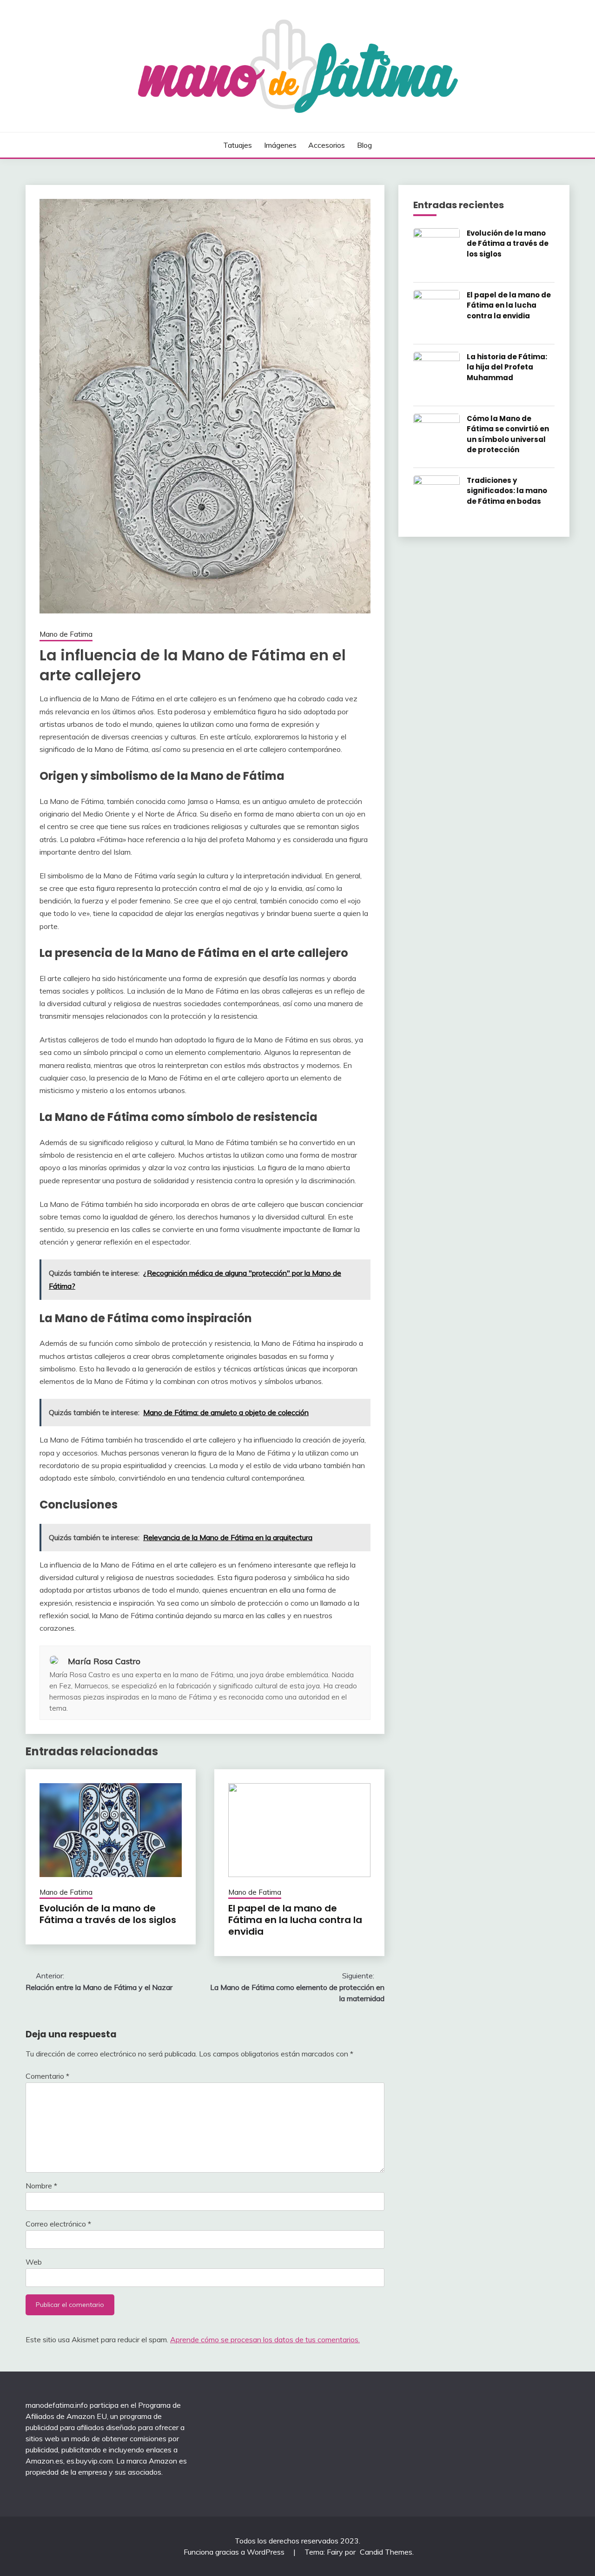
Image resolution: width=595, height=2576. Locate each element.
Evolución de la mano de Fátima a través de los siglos (108, 1914)
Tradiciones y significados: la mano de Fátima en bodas (507, 491)
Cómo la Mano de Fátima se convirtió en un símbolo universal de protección (508, 434)
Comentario (47, 2076)
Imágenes (280, 145)
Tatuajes (238, 145)
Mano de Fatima (66, 634)
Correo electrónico (58, 2224)
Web (34, 2262)
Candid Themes (386, 2552)
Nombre (41, 2186)
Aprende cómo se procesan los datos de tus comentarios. (265, 2339)
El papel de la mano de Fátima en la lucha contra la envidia (295, 1920)
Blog (364, 145)
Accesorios (327, 145)
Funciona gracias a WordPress (235, 2552)
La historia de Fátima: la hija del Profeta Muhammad (507, 367)
